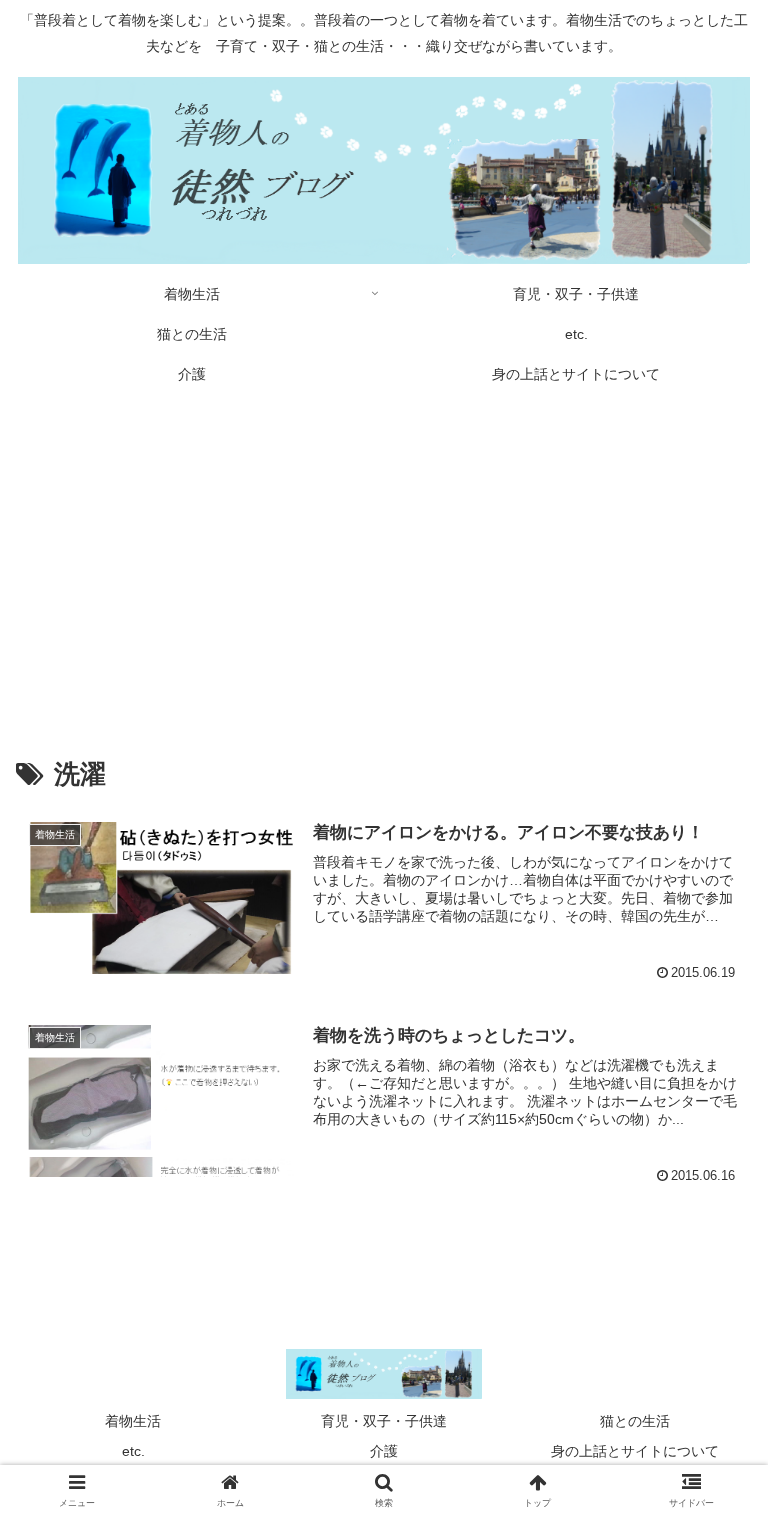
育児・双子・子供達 (384, 1421)
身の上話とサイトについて (635, 1451)
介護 (384, 1451)
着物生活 (133, 1421)
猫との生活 (635, 1421)
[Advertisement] (384, 558)
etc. (133, 1451)
